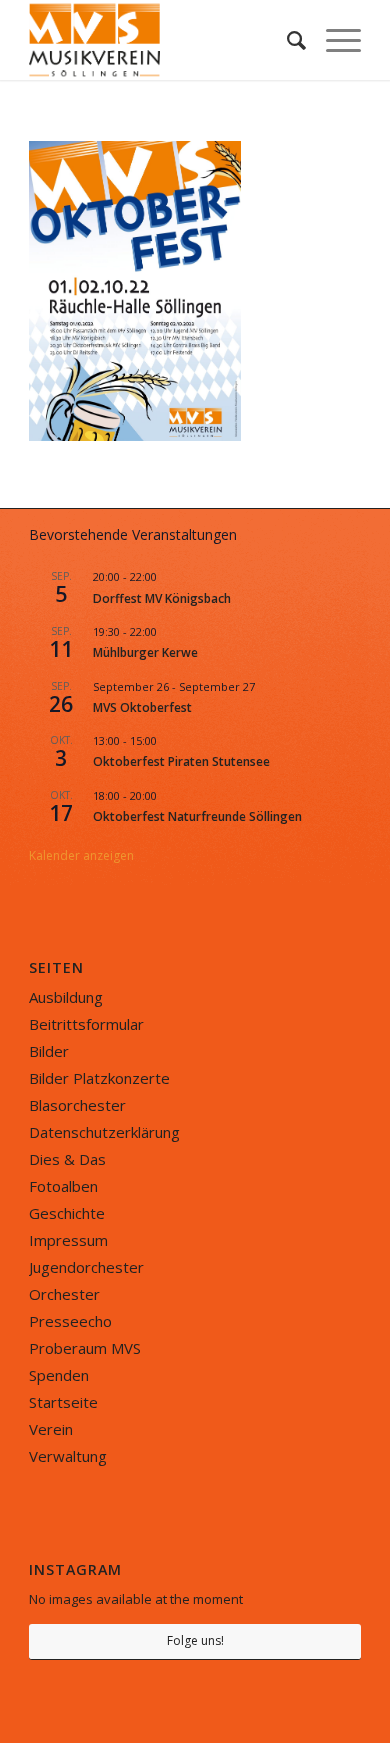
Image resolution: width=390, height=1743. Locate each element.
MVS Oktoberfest (142, 707)
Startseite (63, 1402)
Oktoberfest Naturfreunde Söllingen (197, 816)
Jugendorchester (86, 1267)
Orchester (64, 1294)
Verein (51, 1429)
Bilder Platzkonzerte (99, 1078)
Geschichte (67, 1213)
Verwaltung (68, 1456)
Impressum (68, 1240)
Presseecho (70, 1321)
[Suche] (286, 40)
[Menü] (333, 40)
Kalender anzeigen (81, 855)
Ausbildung (66, 997)
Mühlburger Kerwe (145, 652)
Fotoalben (63, 1186)
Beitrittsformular (86, 1024)
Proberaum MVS (85, 1348)
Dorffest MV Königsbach (162, 598)
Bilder (49, 1051)
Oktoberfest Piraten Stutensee (181, 761)
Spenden (59, 1375)
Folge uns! (195, 1640)
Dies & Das (67, 1159)
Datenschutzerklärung (104, 1132)
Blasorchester (77, 1105)
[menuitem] (286, 40)
